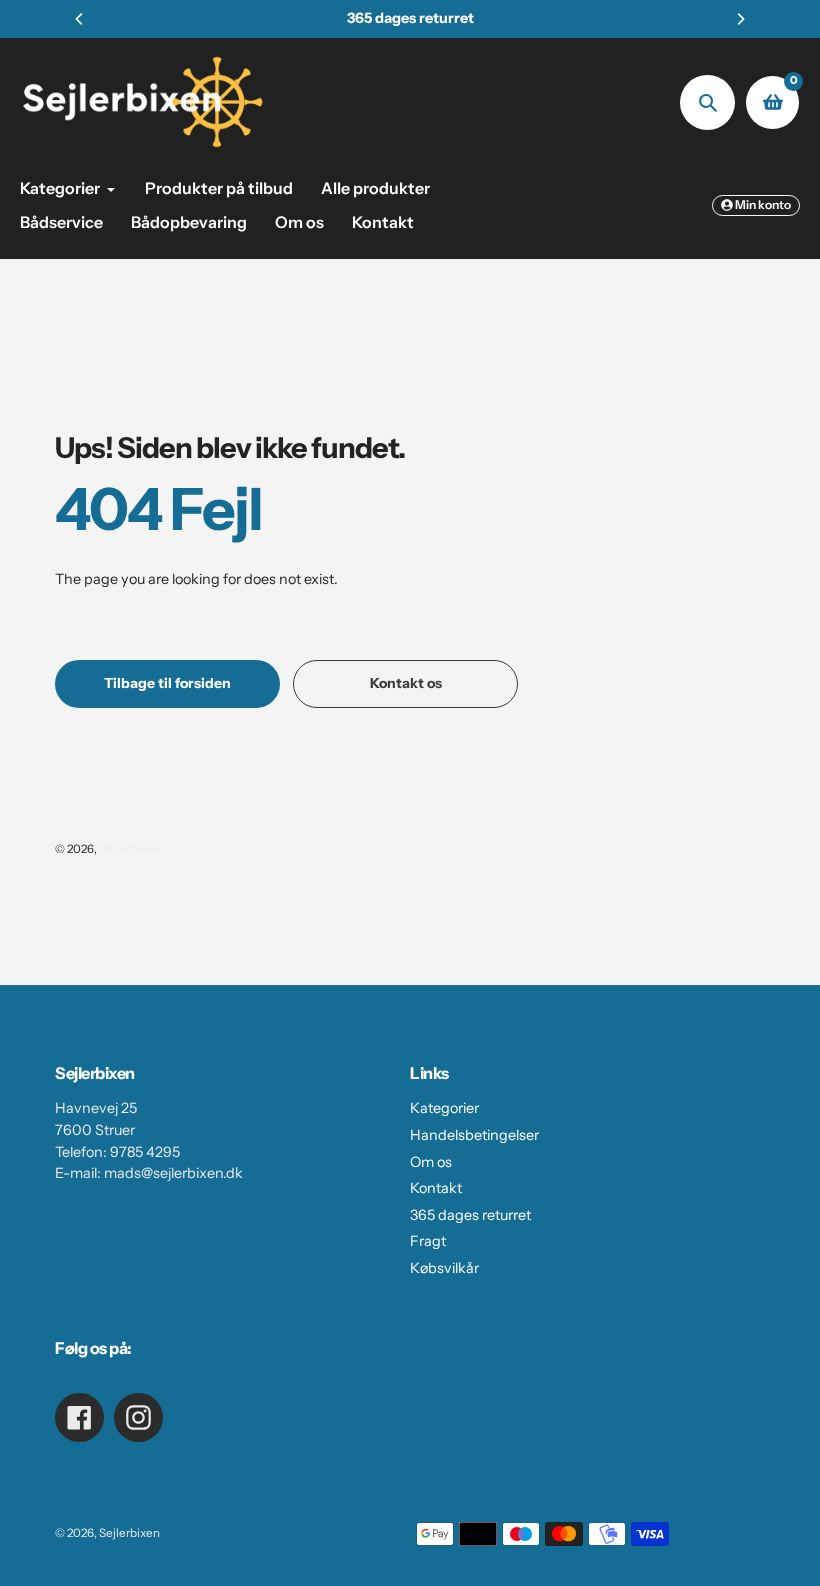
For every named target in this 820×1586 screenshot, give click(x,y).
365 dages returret (470, 1215)
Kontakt (436, 1188)
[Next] (740, 19)
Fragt (428, 1241)
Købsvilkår (444, 1268)
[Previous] (80, 19)
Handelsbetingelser (474, 1135)
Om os (431, 1162)
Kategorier (444, 1108)
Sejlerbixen (129, 849)
